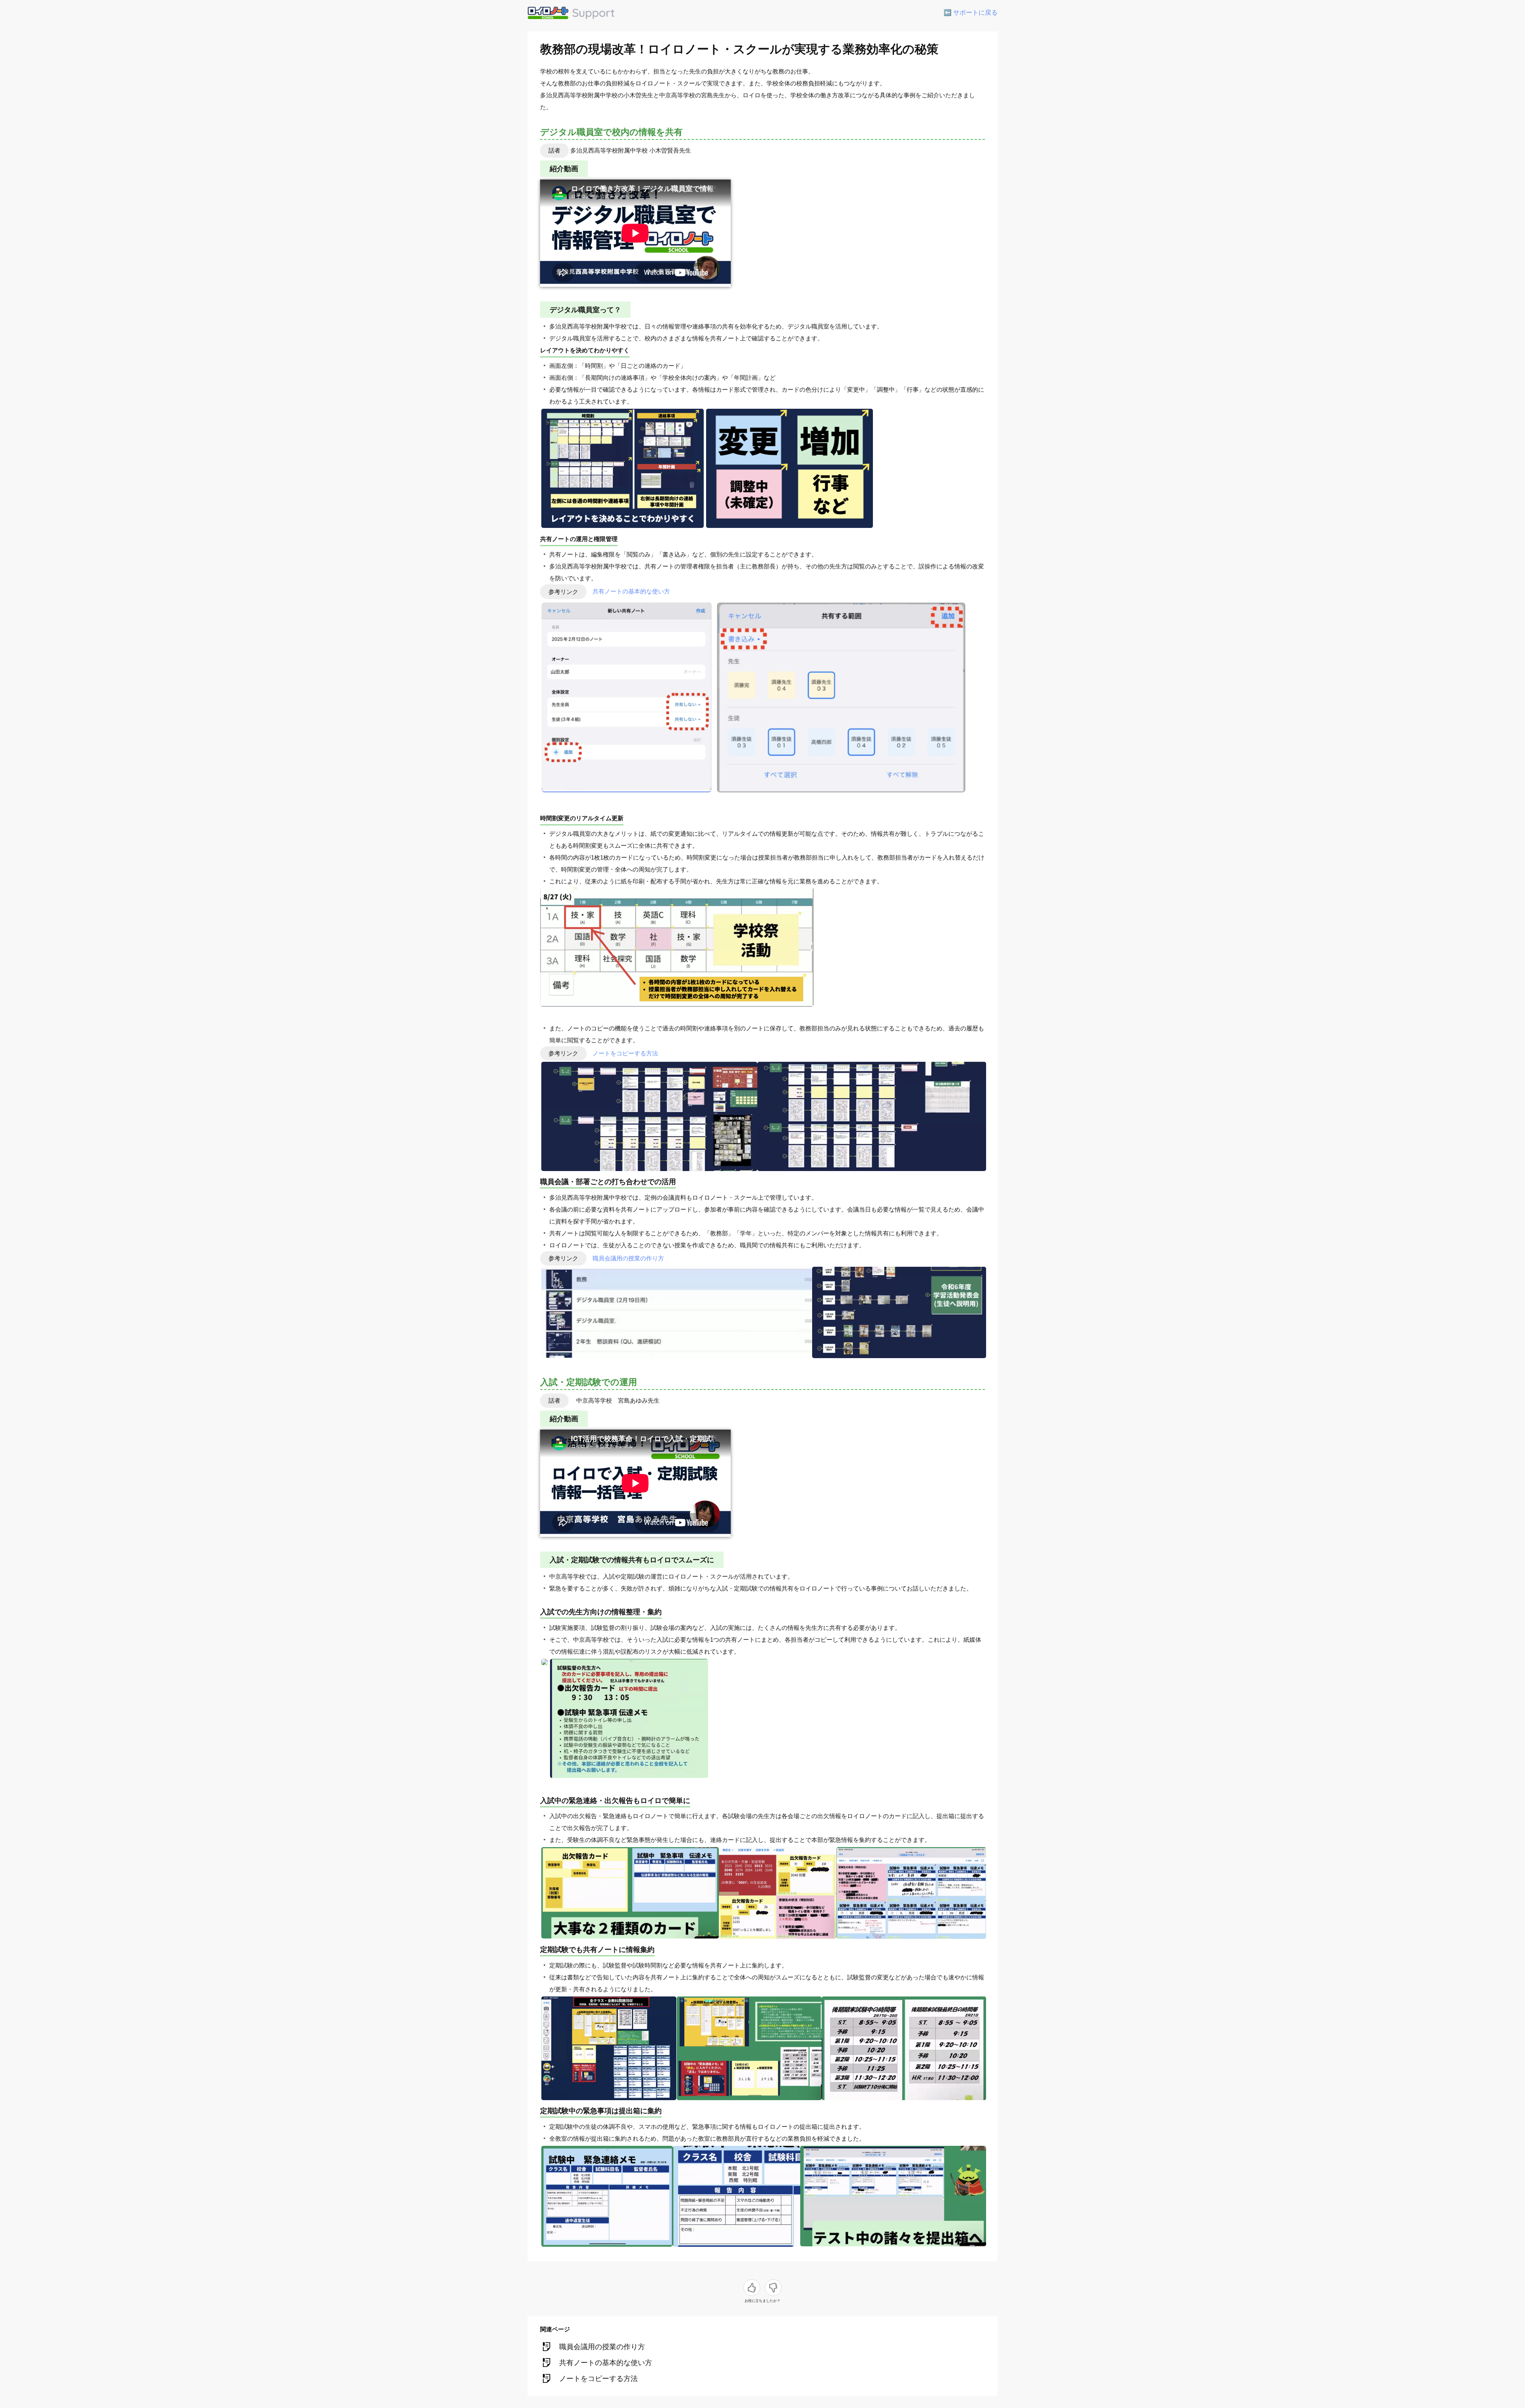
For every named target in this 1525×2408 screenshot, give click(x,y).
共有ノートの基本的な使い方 (631, 592)
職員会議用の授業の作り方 (628, 1258)
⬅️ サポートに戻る (971, 13)
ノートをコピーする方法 (625, 1053)
